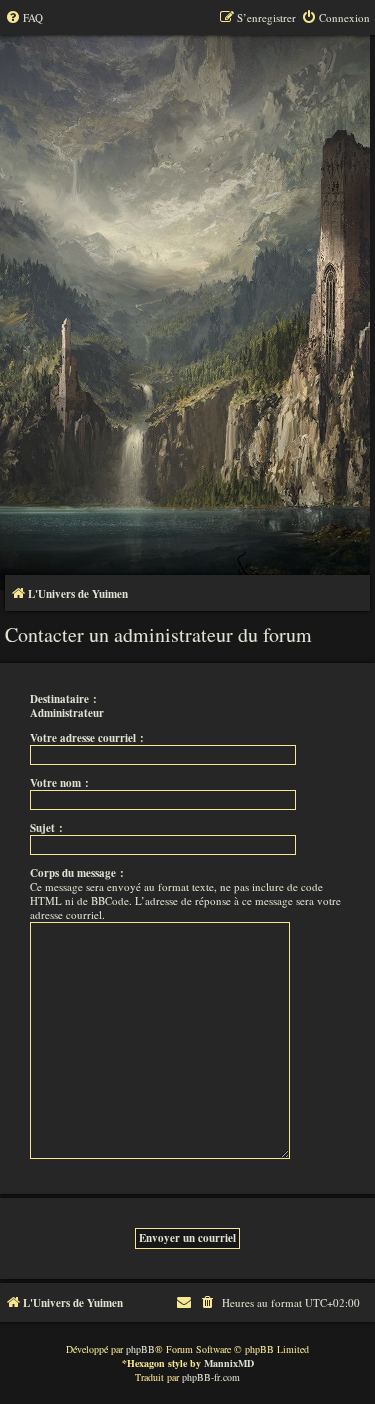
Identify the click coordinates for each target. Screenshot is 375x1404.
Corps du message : (77, 873)
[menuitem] (24, 18)
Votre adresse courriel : (87, 738)
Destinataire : (63, 699)
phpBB (140, 1349)
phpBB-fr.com (211, 1377)
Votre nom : (59, 783)
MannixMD (229, 1363)
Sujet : (46, 828)
